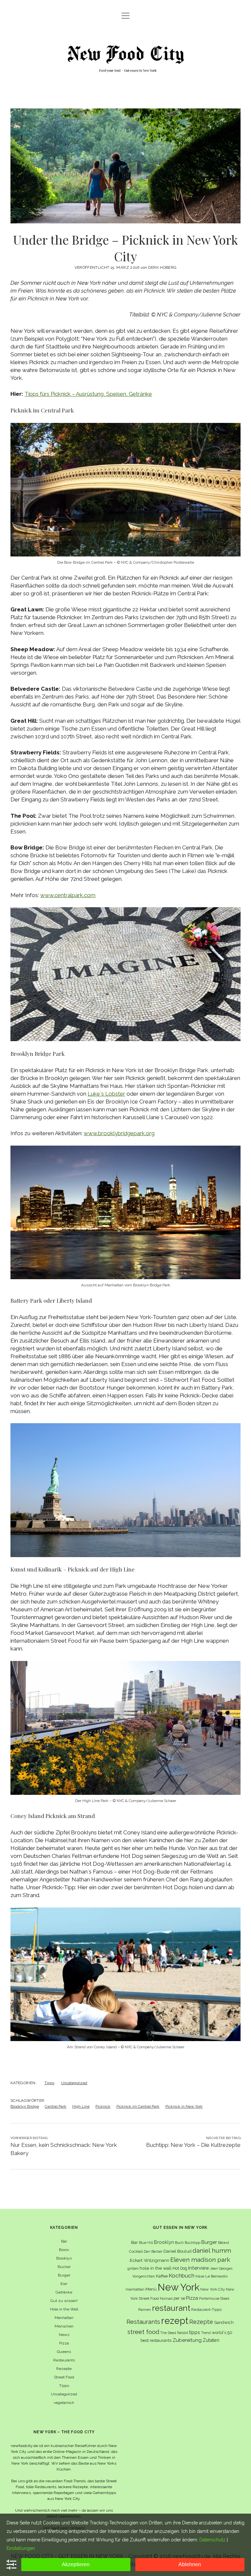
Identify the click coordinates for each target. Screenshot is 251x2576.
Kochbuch (182, 2276)
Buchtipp (192, 2243)
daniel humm (212, 2250)
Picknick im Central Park (138, 2106)
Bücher (64, 2267)
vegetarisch (64, 2403)
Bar (64, 2241)
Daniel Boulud (177, 2251)
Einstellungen (21, 2548)
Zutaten (211, 2340)
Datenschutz (212, 2540)
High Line (81, 2106)
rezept (175, 2321)
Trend (206, 2333)
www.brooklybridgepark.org (119, 1133)
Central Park (56, 2106)
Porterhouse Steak (214, 2298)
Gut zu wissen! (64, 2301)
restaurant (171, 2308)
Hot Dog (180, 2268)
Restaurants (64, 2360)
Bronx (64, 2250)
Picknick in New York (184, 2106)
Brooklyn (64, 2258)
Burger (64, 2275)
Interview (199, 2268)
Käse (200, 2276)
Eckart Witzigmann (150, 2260)
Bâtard (224, 2243)
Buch (179, 2243)
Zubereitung (187, 2340)
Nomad (166, 2298)
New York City (213, 2289)
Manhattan (64, 2318)
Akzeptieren (76, 2564)
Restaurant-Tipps (206, 2310)
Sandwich (224, 2322)
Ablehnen (190, 2564)
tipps (195, 2332)
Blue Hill (146, 2243)
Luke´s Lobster (106, 1094)
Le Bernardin (217, 2276)
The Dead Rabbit (174, 2333)
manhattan (135, 2289)
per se (179, 2298)
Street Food (64, 2377)
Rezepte (64, 2369)
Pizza (64, 2343)
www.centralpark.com (68, 895)
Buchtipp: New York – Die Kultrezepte (193, 2145)
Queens (64, 2352)
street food (143, 2332)
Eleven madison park (200, 2260)
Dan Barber (153, 2251)
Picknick (103, 2106)
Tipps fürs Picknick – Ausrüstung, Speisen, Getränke (88, 394)
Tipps (49, 2083)
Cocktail (136, 2251)
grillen (133, 2268)
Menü (151, 2289)
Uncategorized (74, 2083)
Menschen (64, 2326)
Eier (64, 2284)
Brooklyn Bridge (25, 2106)
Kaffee (162, 2276)
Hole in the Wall (64, 2309)
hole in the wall (156, 2268)
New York (178, 2287)
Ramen (145, 2310)
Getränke (64, 2292)
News (64, 2335)
